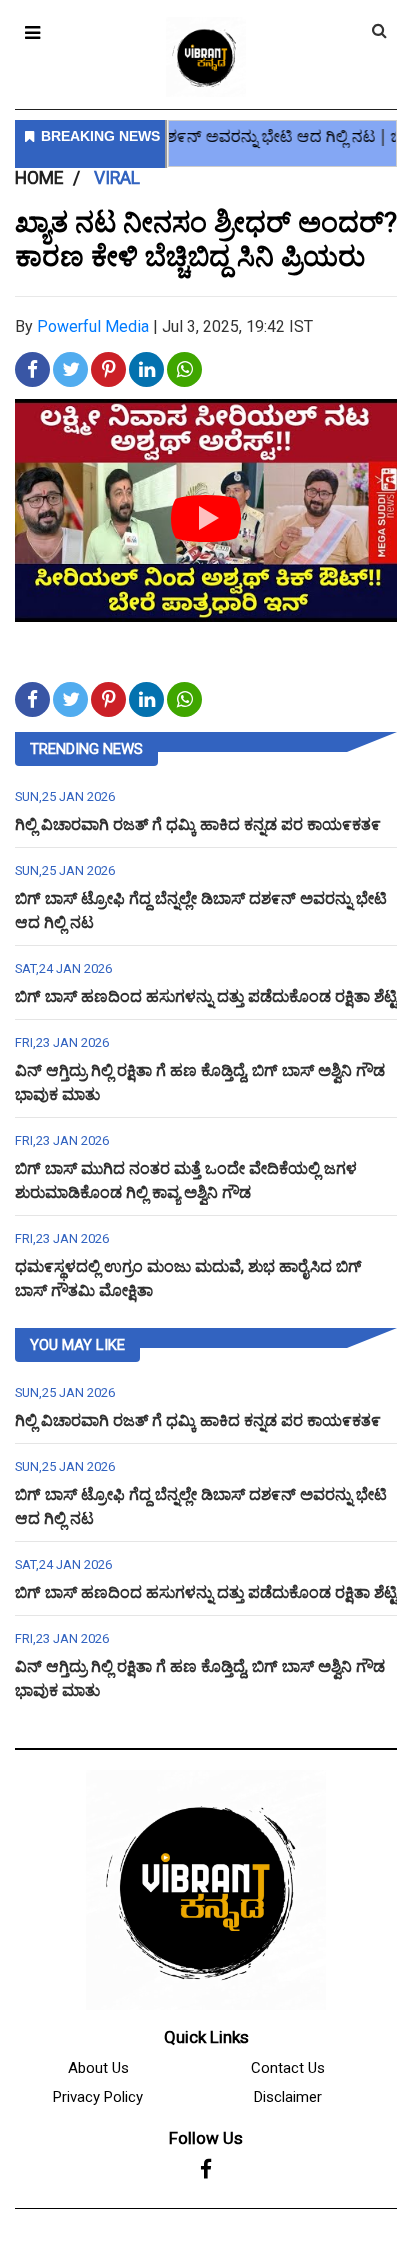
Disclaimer (288, 2097)
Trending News (86, 749)
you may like (77, 1345)
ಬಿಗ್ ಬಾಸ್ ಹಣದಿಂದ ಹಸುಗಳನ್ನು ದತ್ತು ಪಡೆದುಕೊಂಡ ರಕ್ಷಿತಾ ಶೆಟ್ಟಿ (206, 996)
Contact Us (288, 2068)
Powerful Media (93, 326)
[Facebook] (206, 2170)
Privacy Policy (98, 2097)
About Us (98, 2068)
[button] (32, 32)
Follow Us (206, 2138)
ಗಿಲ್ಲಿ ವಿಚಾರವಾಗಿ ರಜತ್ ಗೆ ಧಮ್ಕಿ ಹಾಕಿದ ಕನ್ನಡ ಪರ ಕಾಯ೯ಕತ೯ (198, 824)
